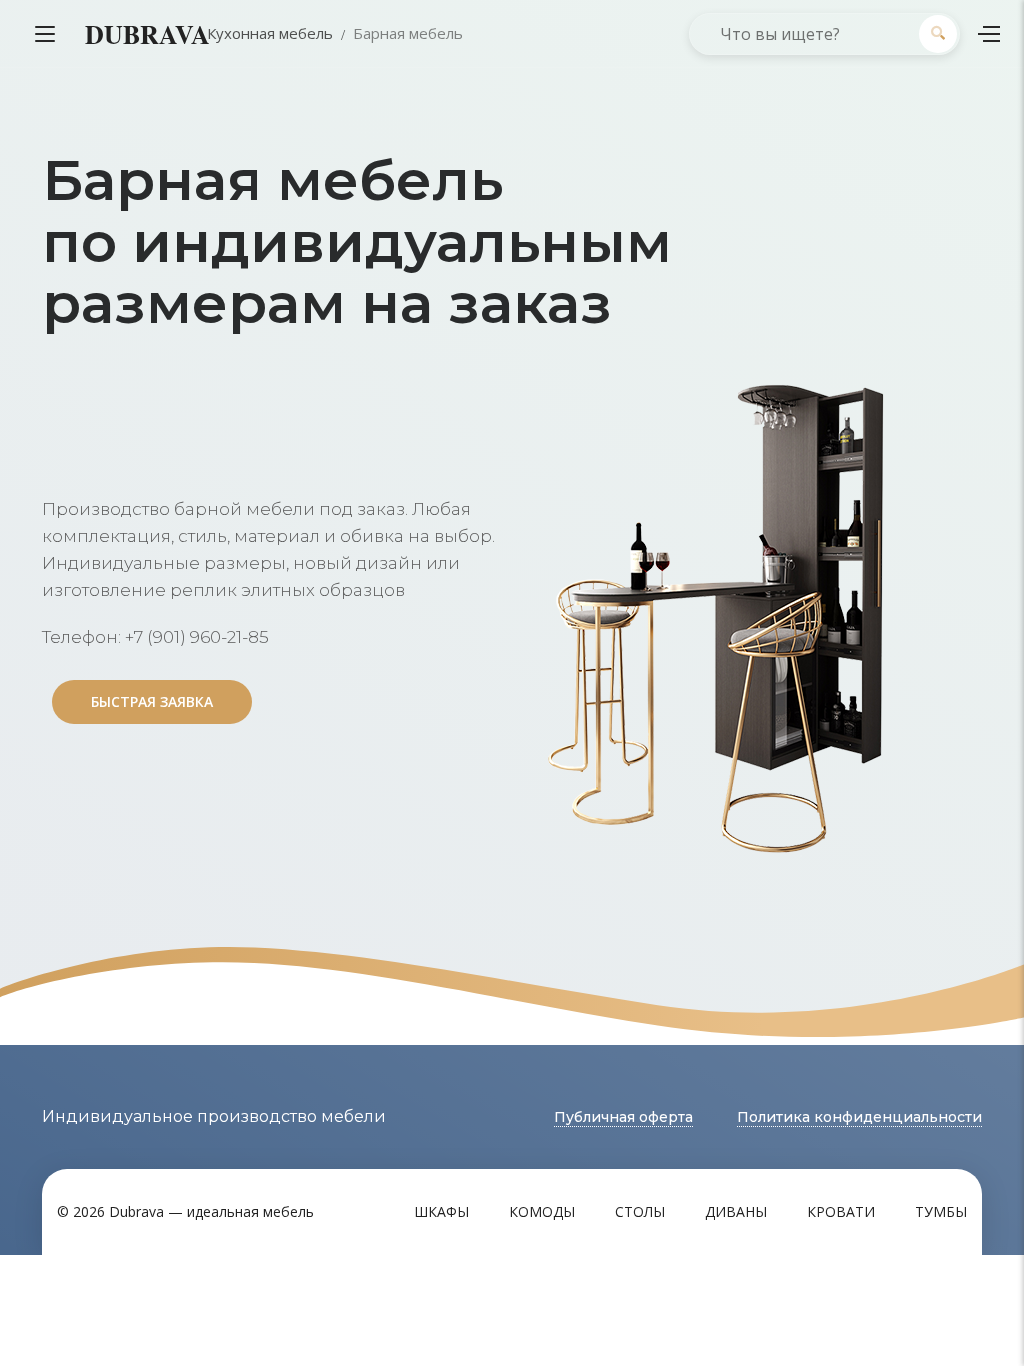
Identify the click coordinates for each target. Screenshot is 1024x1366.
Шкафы (441, 1211)
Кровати (841, 1211)
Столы (640, 1211)
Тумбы (941, 1211)
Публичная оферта (623, 1117)
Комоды (542, 1211)
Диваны (736, 1211)
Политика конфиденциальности (859, 1117)
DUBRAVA (147, 34)
